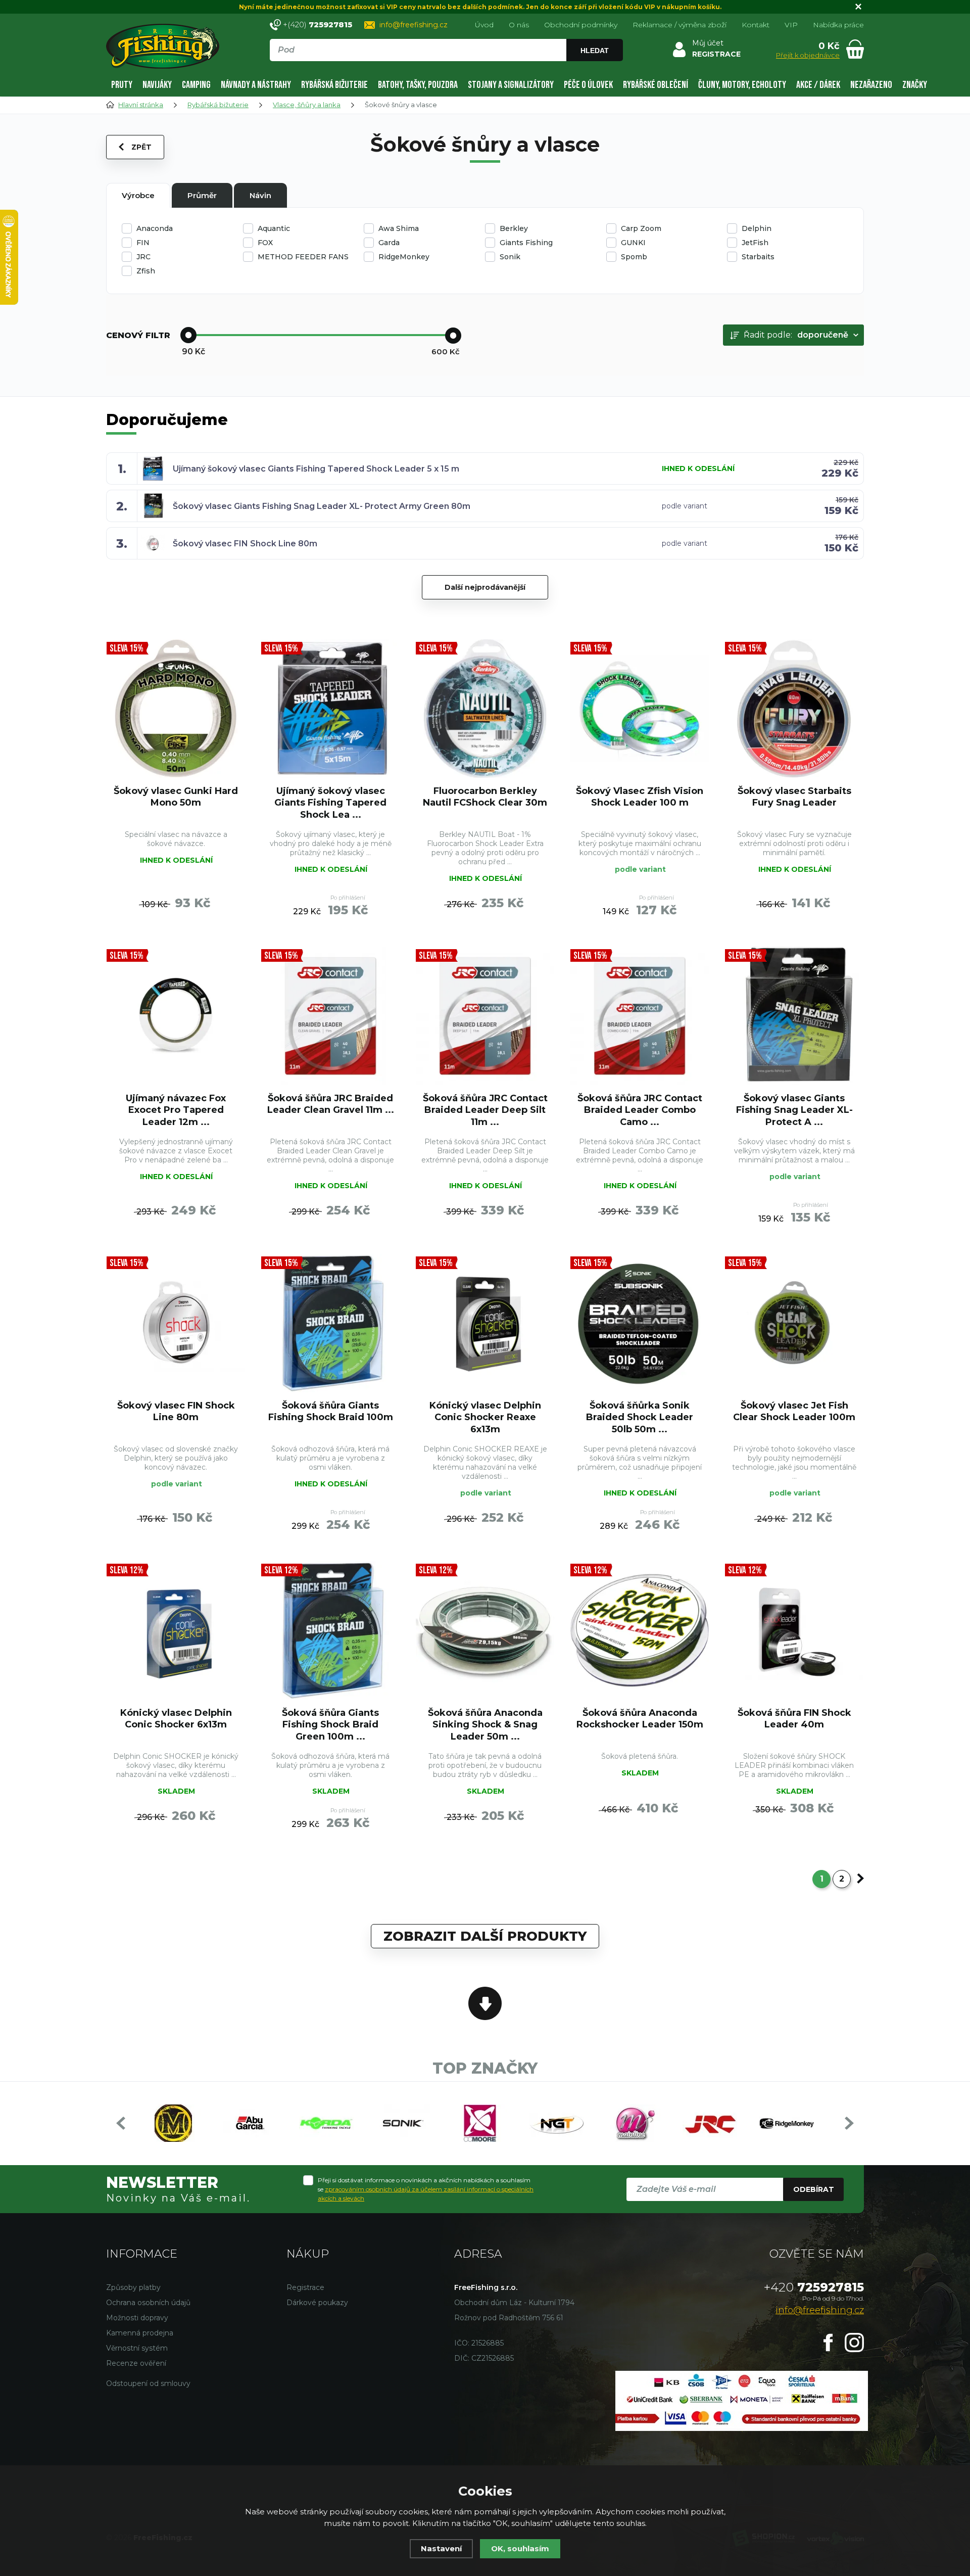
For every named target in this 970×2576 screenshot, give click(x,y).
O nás (519, 25)
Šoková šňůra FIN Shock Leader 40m (794, 1719)
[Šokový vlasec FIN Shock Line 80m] (176, 1323)
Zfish (146, 271)
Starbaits (758, 257)
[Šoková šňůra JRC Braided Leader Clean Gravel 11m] (330, 1016)
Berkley (514, 228)
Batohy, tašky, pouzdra (418, 85)
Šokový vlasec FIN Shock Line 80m (245, 544)
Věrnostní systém (137, 2348)
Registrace (305, 2287)
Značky (915, 85)
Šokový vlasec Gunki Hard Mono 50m (176, 797)
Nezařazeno (871, 85)
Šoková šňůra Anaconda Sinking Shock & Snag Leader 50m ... (485, 1725)
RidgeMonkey (404, 257)
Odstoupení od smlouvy (148, 2383)
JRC (143, 257)
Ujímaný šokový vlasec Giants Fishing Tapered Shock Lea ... (330, 803)
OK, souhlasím (520, 2548)
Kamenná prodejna (140, 2333)
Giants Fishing (526, 243)
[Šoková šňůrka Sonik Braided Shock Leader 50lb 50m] (640, 1323)
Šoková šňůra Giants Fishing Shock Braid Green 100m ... (330, 1725)
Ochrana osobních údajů (148, 2303)
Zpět (141, 147)
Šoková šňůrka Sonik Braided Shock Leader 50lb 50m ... (640, 1417)
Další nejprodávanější (485, 587)
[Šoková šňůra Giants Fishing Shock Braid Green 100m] (330, 1630)
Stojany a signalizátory (511, 85)
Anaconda (155, 228)
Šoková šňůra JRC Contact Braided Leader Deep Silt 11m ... (485, 1110)
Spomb (634, 257)
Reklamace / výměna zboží (680, 25)
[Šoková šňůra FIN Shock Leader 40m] (794, 1630)
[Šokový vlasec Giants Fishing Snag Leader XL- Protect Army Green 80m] (794, 1016)
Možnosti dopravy (137, 2318)
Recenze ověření (136, 2363)
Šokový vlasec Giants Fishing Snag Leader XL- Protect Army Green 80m (322, 506)
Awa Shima (399, 228)
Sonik (510, 257)
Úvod (484, 25)
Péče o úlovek (588, 85)
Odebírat (814, 2189)
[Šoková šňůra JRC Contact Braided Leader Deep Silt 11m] (485, 1016)
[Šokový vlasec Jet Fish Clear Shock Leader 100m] (794, 1323)
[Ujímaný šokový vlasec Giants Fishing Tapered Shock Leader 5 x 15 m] (330, 709)
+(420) (318, 25)
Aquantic (274, 228)
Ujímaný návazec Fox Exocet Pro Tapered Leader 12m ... (176, 1110)
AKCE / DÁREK (818, 85)
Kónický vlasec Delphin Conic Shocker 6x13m (176, 1719)
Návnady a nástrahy (256, 85)
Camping (196, 85)
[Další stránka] (860, 1879)
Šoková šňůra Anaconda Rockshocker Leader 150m (640, 1719)
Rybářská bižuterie (334, 85)
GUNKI (633, 243)
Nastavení (441, 2548)
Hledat (595, 51)
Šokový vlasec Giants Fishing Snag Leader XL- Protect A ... (794, 1110)
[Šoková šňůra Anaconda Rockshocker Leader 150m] (640, 1630)
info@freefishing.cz (414, 25)
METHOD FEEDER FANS (303, 257)
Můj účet (708, 43)
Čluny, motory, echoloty (742, 85)
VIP (791, 25)
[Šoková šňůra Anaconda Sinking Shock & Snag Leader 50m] (485, 1630)
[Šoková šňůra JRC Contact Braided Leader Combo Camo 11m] (640, 1016)
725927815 (814, 2287)
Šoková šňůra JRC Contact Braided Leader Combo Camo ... (640, 1110)
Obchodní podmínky (581, 25)
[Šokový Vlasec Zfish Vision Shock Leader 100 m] (640, 709)
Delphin (757, 228)
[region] (446, 72)
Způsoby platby (133, 2287)
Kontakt (756, 25)
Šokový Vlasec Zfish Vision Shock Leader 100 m (640, 797)
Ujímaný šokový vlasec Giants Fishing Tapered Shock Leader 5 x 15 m (316, 469)
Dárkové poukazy (317, 2303)
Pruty (122, 85)
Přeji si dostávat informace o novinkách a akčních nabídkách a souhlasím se (426, 2189)
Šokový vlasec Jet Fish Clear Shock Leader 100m (794, 1411)
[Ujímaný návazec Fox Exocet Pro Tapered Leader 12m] (176, 1016)
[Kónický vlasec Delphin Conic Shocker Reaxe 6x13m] (485, 1323)
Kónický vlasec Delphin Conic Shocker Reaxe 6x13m (485, 1417)
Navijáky (157, 85)
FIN (143, 243)
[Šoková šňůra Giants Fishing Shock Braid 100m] (330, 1323)
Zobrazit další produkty (485, 1936)
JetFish (755, 243)
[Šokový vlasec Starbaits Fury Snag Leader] (794, 709)
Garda (389, 243)
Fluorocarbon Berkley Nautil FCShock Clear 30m (485, 797)
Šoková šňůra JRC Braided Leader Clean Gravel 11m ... (331, 1104)
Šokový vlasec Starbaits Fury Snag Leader (794, 797)
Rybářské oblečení (656, 85)
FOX (265, 243)
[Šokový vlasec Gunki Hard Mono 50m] (176, 709)
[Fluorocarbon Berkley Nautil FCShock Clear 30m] (485, 709)
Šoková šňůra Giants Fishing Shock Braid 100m (331, 1411)
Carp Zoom (641, 228)
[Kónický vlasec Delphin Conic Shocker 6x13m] (176, 1630)
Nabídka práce (838, 25)
